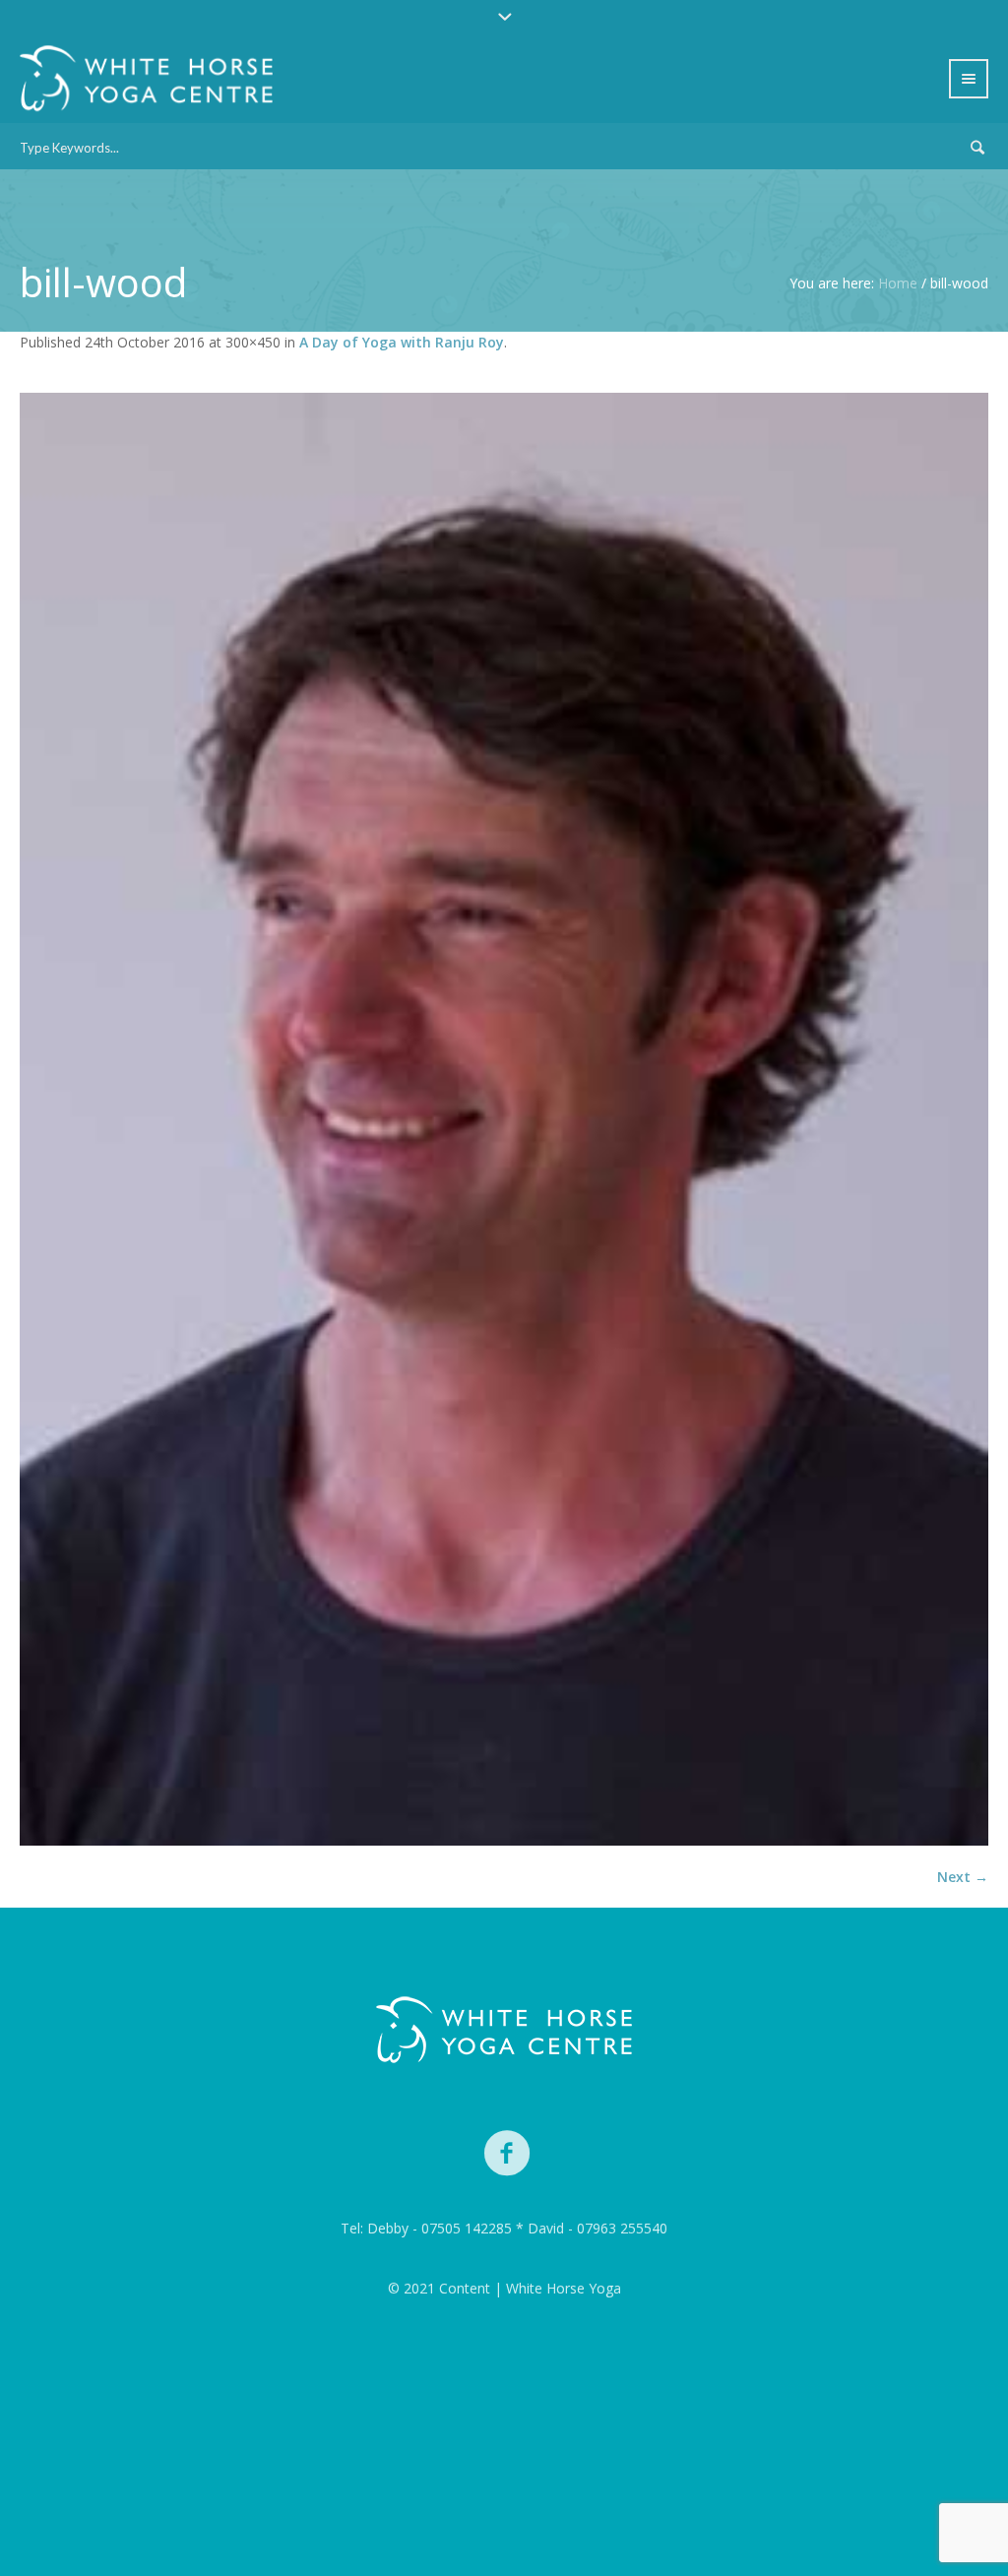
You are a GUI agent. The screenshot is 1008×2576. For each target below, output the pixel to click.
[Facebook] (508, 2154)
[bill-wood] (504, 1119)
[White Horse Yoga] (504, 2030)
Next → (963, 1877)
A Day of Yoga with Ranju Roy (402, 342)
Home (898, 283)
